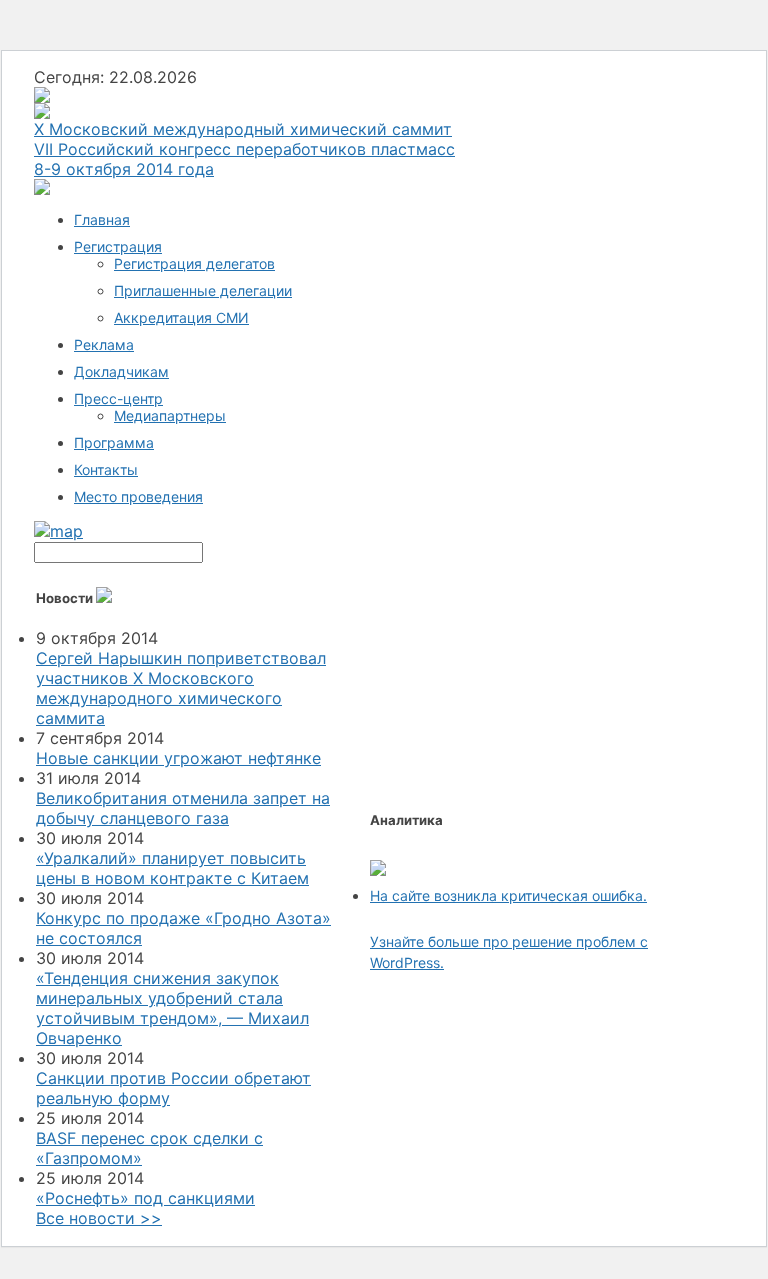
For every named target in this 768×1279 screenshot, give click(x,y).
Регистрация (118, 246)
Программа (114, 442)
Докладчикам (121, 371)
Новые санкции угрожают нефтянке (178, 758)
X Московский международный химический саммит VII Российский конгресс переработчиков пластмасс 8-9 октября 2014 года (244, 149)
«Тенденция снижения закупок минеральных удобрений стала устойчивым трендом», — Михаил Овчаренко (172, 1008)
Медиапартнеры (170, 415)
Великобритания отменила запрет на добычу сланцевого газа (183, 808)
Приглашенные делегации (203, 290)
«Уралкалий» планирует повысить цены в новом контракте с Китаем (172, 868)
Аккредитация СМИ (181, 317)
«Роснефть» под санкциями (145, 1198)
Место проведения (138, 496)
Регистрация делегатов (194, 263)
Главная (102, 219)
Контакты (106, 469)
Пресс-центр (118, 398)
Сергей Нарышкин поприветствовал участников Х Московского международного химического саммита (181, 688)
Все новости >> (99, 1218)
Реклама (104, 344)
